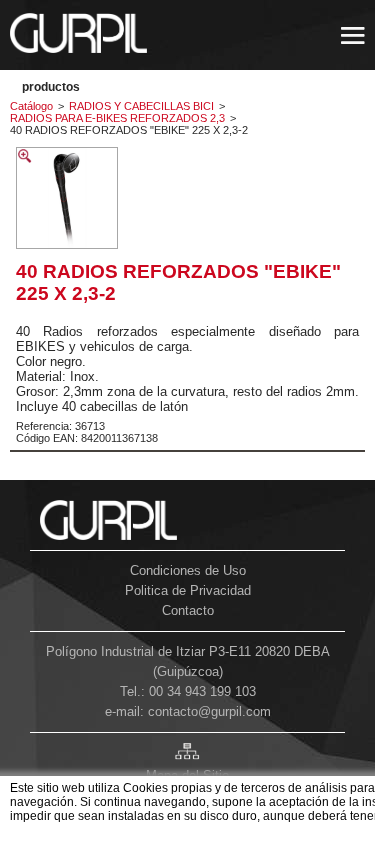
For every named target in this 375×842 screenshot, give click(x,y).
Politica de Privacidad (188, 590)
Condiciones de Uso (188, 570)
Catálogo (31, 106)
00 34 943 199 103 (202, 691)
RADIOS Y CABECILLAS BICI (141, 106)
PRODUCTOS (51, 87)
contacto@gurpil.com (209, 711)
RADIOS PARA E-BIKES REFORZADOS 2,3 (117, 118)
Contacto (188, 610)
